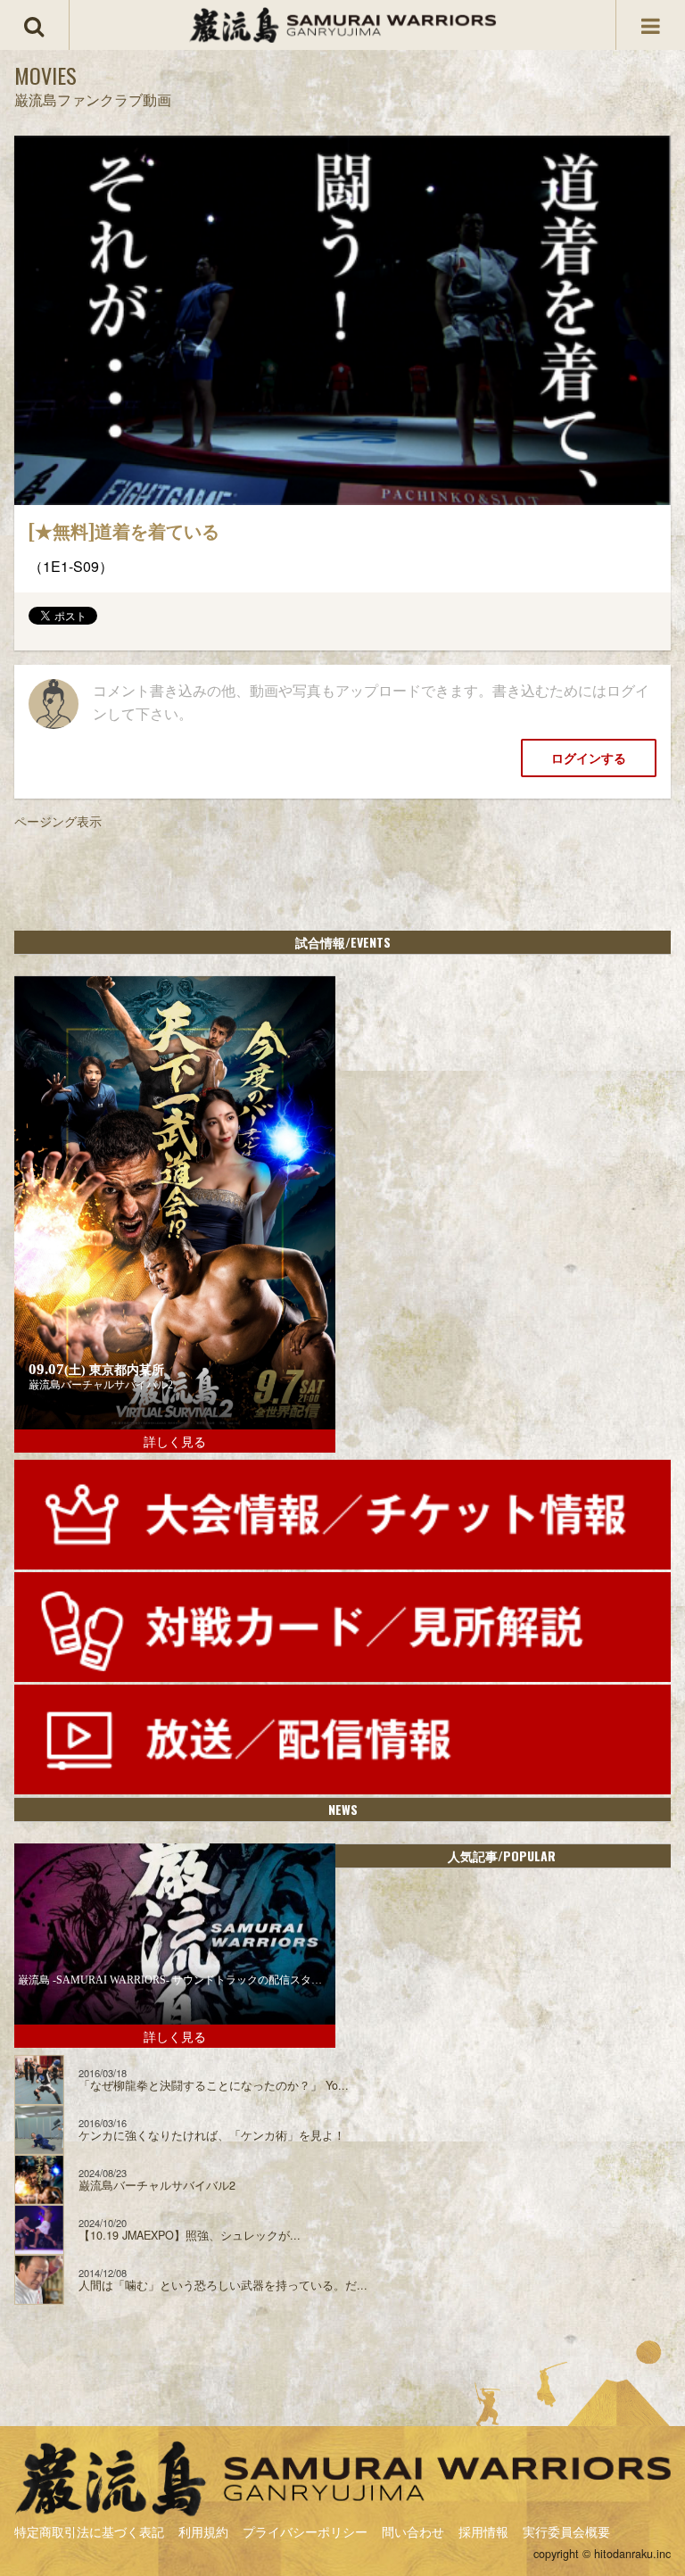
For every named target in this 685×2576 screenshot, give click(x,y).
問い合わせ (413, 2531)
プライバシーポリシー (305, 2531)
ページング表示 (58, 821)
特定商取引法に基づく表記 (89, 2531)
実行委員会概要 (566, 2531)
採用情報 (483, 2531)
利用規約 (203, 2531)
